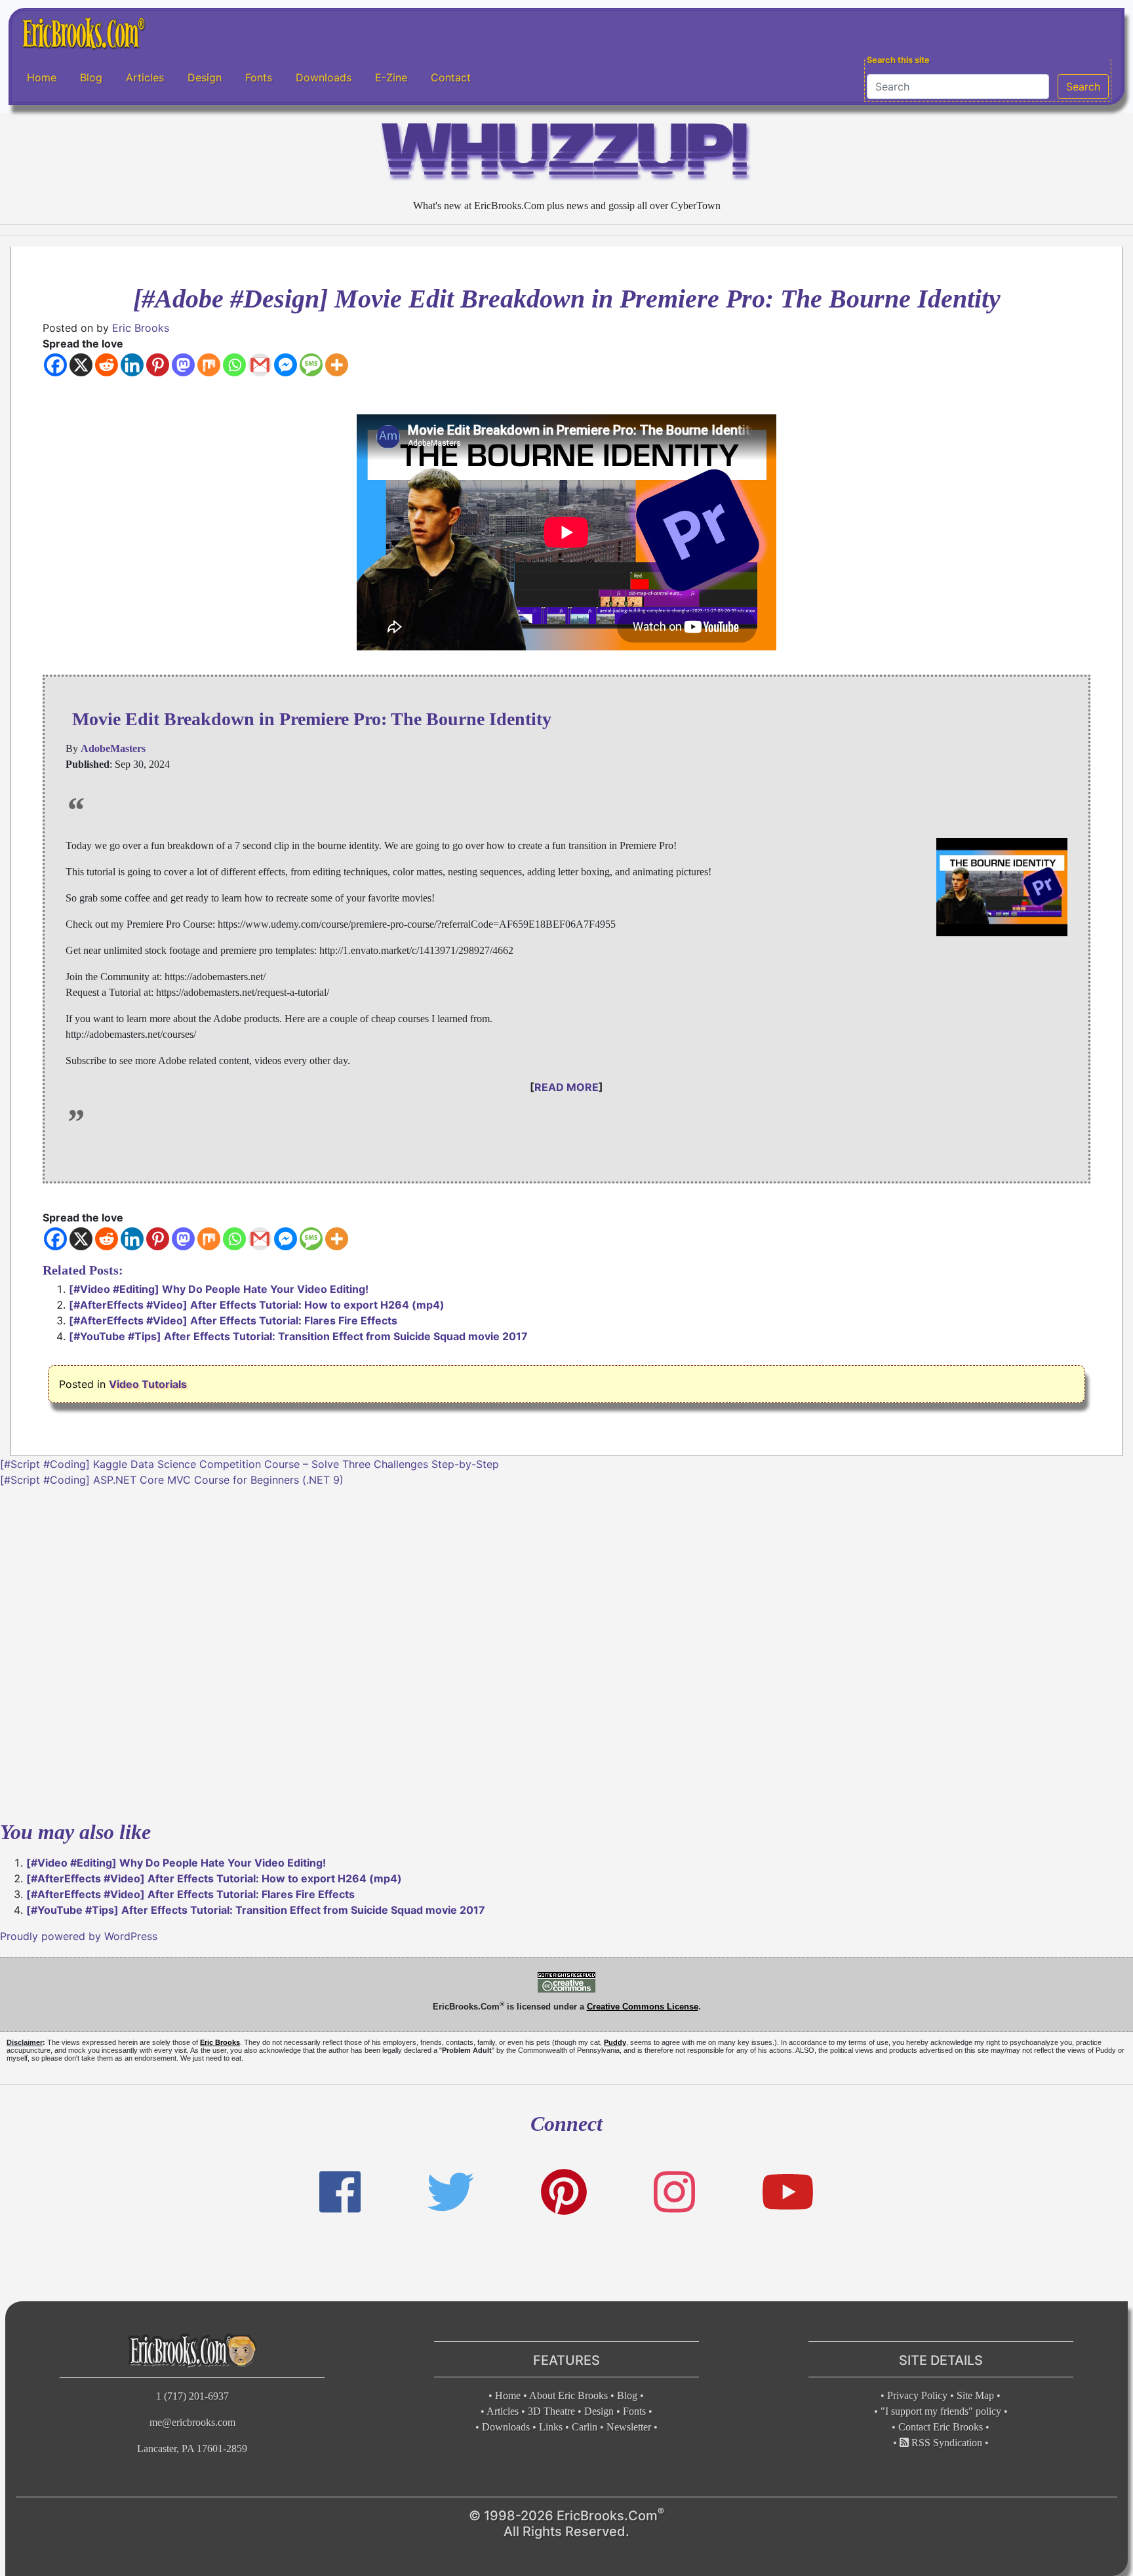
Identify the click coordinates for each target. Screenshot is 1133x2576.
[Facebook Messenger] (286, 365)
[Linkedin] (132, 365)
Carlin (585, 2427)
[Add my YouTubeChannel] (788, 2192)
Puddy (615, 2042)
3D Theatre (551, 2411)
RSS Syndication (945, 2443)
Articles (145, 78)
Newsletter (629, 2427)
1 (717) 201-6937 (192, 2396)
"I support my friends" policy (941, 2411)
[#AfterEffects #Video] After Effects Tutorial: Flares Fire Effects (233, 1320)
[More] (337, 365)
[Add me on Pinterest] (564, 2192)
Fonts (259, 78)
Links (551, 2427)
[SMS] (311, 365)
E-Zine (391, 78)
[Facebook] (55, 365)
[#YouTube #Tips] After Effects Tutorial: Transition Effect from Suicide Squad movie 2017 (298, 1336)
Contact (451, 78)
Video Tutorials (148, 1384)
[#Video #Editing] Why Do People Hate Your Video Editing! (219, 1289)
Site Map (975, 2395)
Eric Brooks (141, 328)
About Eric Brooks (568, 2395)
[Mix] (209, 365)
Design (205, 78)
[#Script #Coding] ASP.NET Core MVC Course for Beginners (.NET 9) (172, 1480)
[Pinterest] (158, 365)
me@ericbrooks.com (192, 2422)
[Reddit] (107, 365)
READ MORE (566, 1087)
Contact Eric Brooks (941, 2427)
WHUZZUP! (566, 155)
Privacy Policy (917, 2395)
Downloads (324, 78)
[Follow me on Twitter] (450, 2192)
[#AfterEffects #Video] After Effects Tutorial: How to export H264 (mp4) (257, 1305)
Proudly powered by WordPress (79, 1936)
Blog (91, 78)
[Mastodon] (183, 365)
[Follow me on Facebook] (340, 2192)
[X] (81, 365)
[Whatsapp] (234, 365)
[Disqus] (566, 1652)
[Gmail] (260, 365)
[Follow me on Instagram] (674, 2192)
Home (42, 78)
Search (1083, 87)
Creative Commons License (643, 2007)
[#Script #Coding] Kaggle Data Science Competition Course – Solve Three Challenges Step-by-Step (249, 1464)
